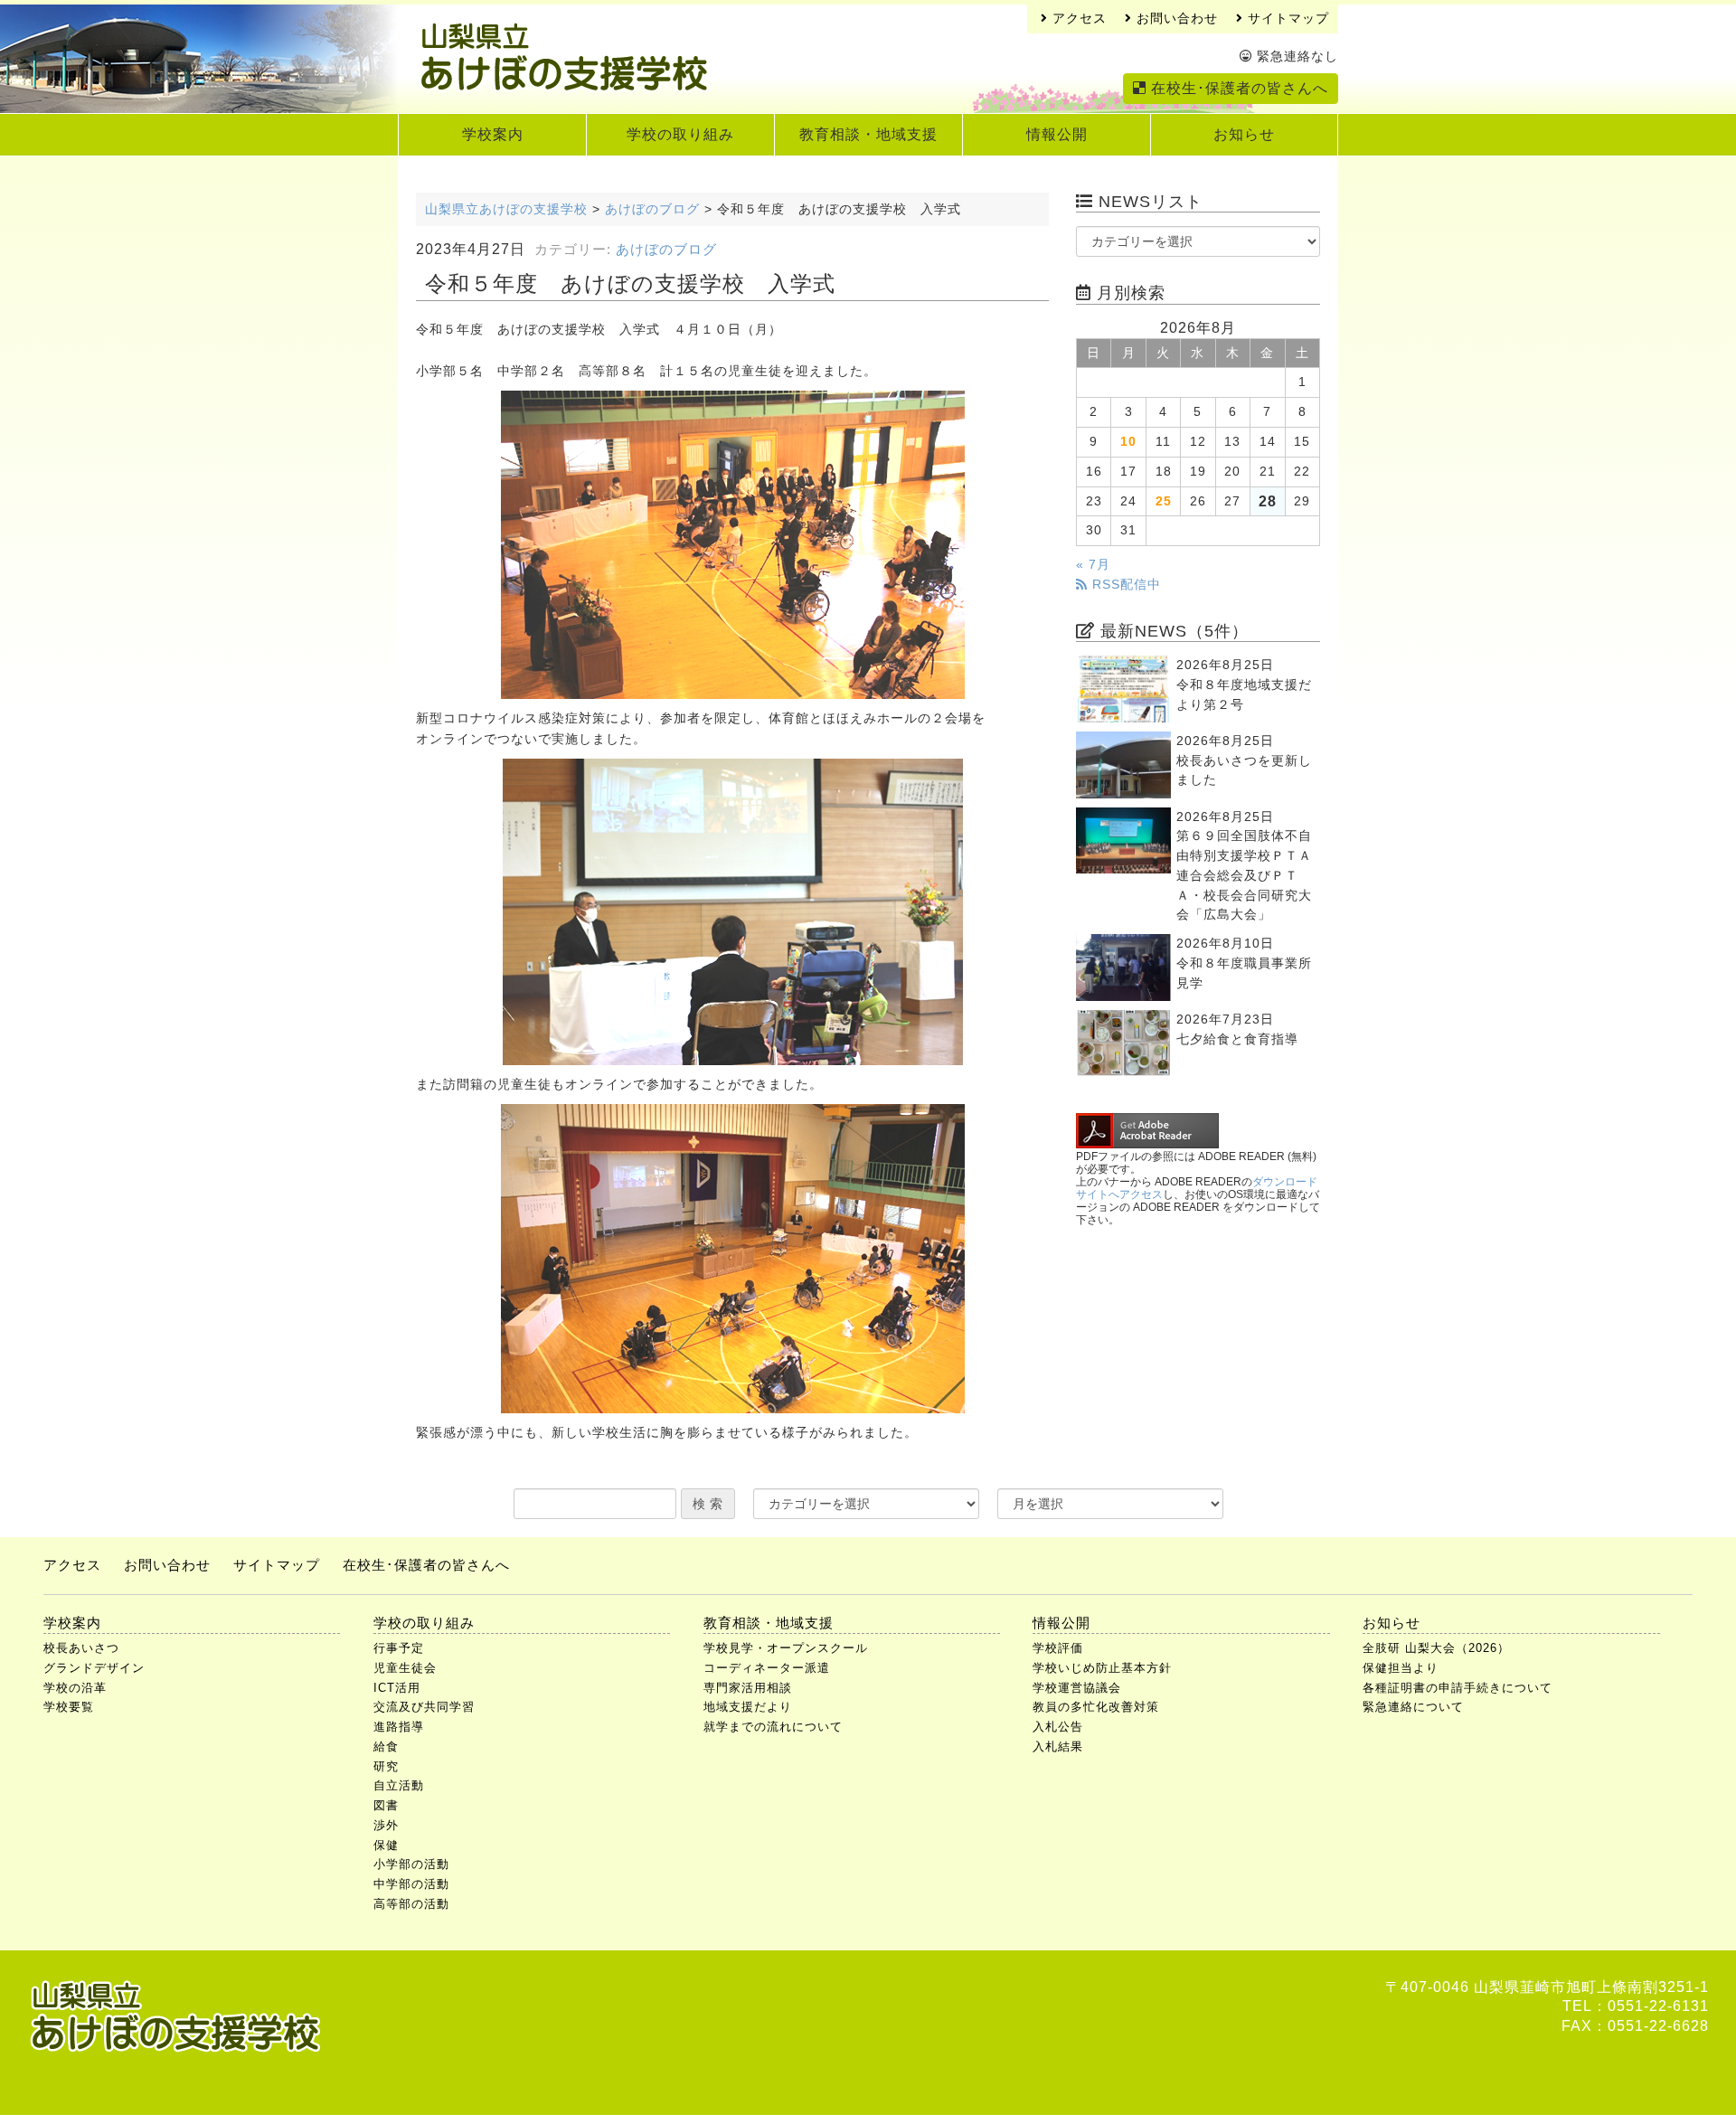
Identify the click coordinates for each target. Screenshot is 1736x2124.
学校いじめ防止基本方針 (1102, 1668)
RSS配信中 (1124, 585)
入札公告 (1058, 1727)
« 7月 (1093, 565)
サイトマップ (1286, 19)
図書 (386, 1805)
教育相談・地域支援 (868, 134)
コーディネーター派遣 (767, 1668)
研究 (386, 1766)
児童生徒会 (405, 1668)
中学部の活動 (411, 1884)
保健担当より (1401, 1668)
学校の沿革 (75, 1688)
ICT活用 (397, 1688)
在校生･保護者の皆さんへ (1237, 88)
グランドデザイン (94, 1668)
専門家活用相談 (748, 1688)
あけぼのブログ (666, 250)
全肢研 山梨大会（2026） (1436, 1648)
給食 (386, 1746)
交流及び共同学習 (424, 1707)
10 (1128, 442)
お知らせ (1244, 134)
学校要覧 (69, 1707)
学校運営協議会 (1077, 1688)
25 (1164, 501)
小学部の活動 (411, 1864)
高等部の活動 (411, 1904)
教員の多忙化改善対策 (1096, 1707)
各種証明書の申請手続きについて (1458, 1688)
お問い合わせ (1175, 19)
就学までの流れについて (773, 1727)
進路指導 (399, 1727)
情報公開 (1057, 134)
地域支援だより (748, 1707)
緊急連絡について (1413, 1707)
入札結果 (1058, 1746)
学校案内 (493, 134)
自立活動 (399, 1785)
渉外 (386, 1825)
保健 (386, 1845)
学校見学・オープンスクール (786, 1648)
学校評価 (1058, 1648)
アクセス (1077, 19)
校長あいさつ (81, 1648)
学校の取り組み (680, 134)
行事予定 (399, 1648)
